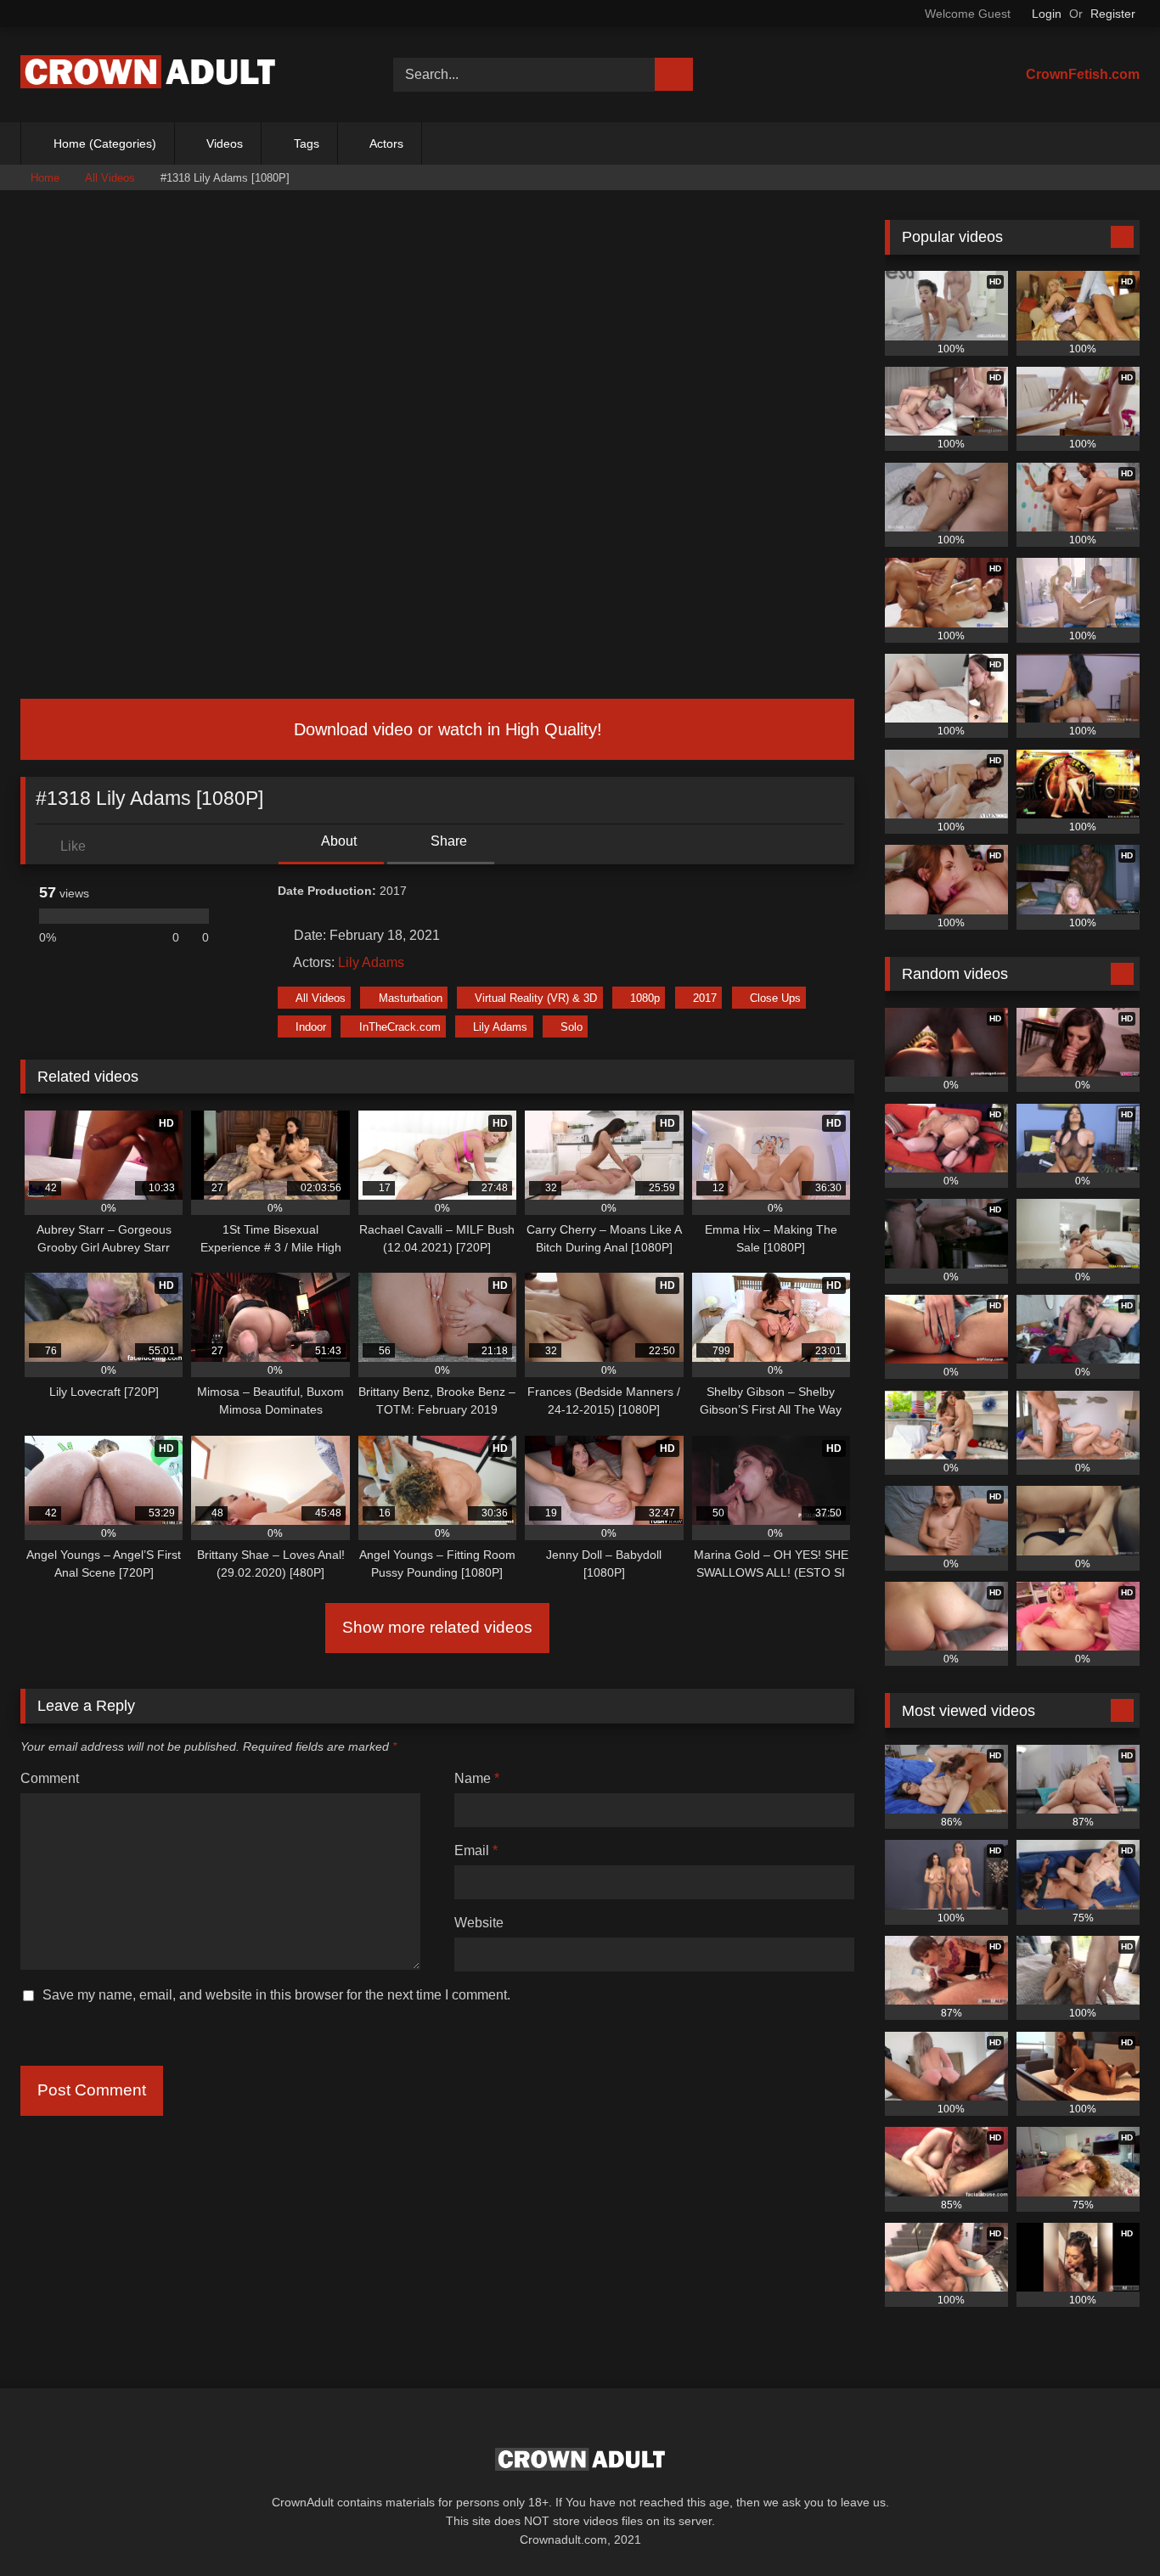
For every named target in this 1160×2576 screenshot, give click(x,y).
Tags (307, 143)
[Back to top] (1109, 2525)
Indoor (311, 1027)
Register (1113, 14)
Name (477, 1778)
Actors (386, 143)
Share (447, 841)
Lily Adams (371, 962)
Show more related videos (437, 1627)
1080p (645, 998)
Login (1047, 14)
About (338, 841)
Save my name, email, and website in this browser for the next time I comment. (276, 1995)
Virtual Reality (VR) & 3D (536, 998)
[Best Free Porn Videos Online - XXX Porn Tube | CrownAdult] (148, 75)
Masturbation (411, 998)
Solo (572, 1027)
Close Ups (775, 998)
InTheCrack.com (400, 1027)
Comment (50, 1778)
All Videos (110, 178)
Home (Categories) (105, 143)
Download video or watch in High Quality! (445, 729)
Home (45, 178)
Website (479, 1923)
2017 (705, 998)
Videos (225, 143)
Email (476, 1850)
